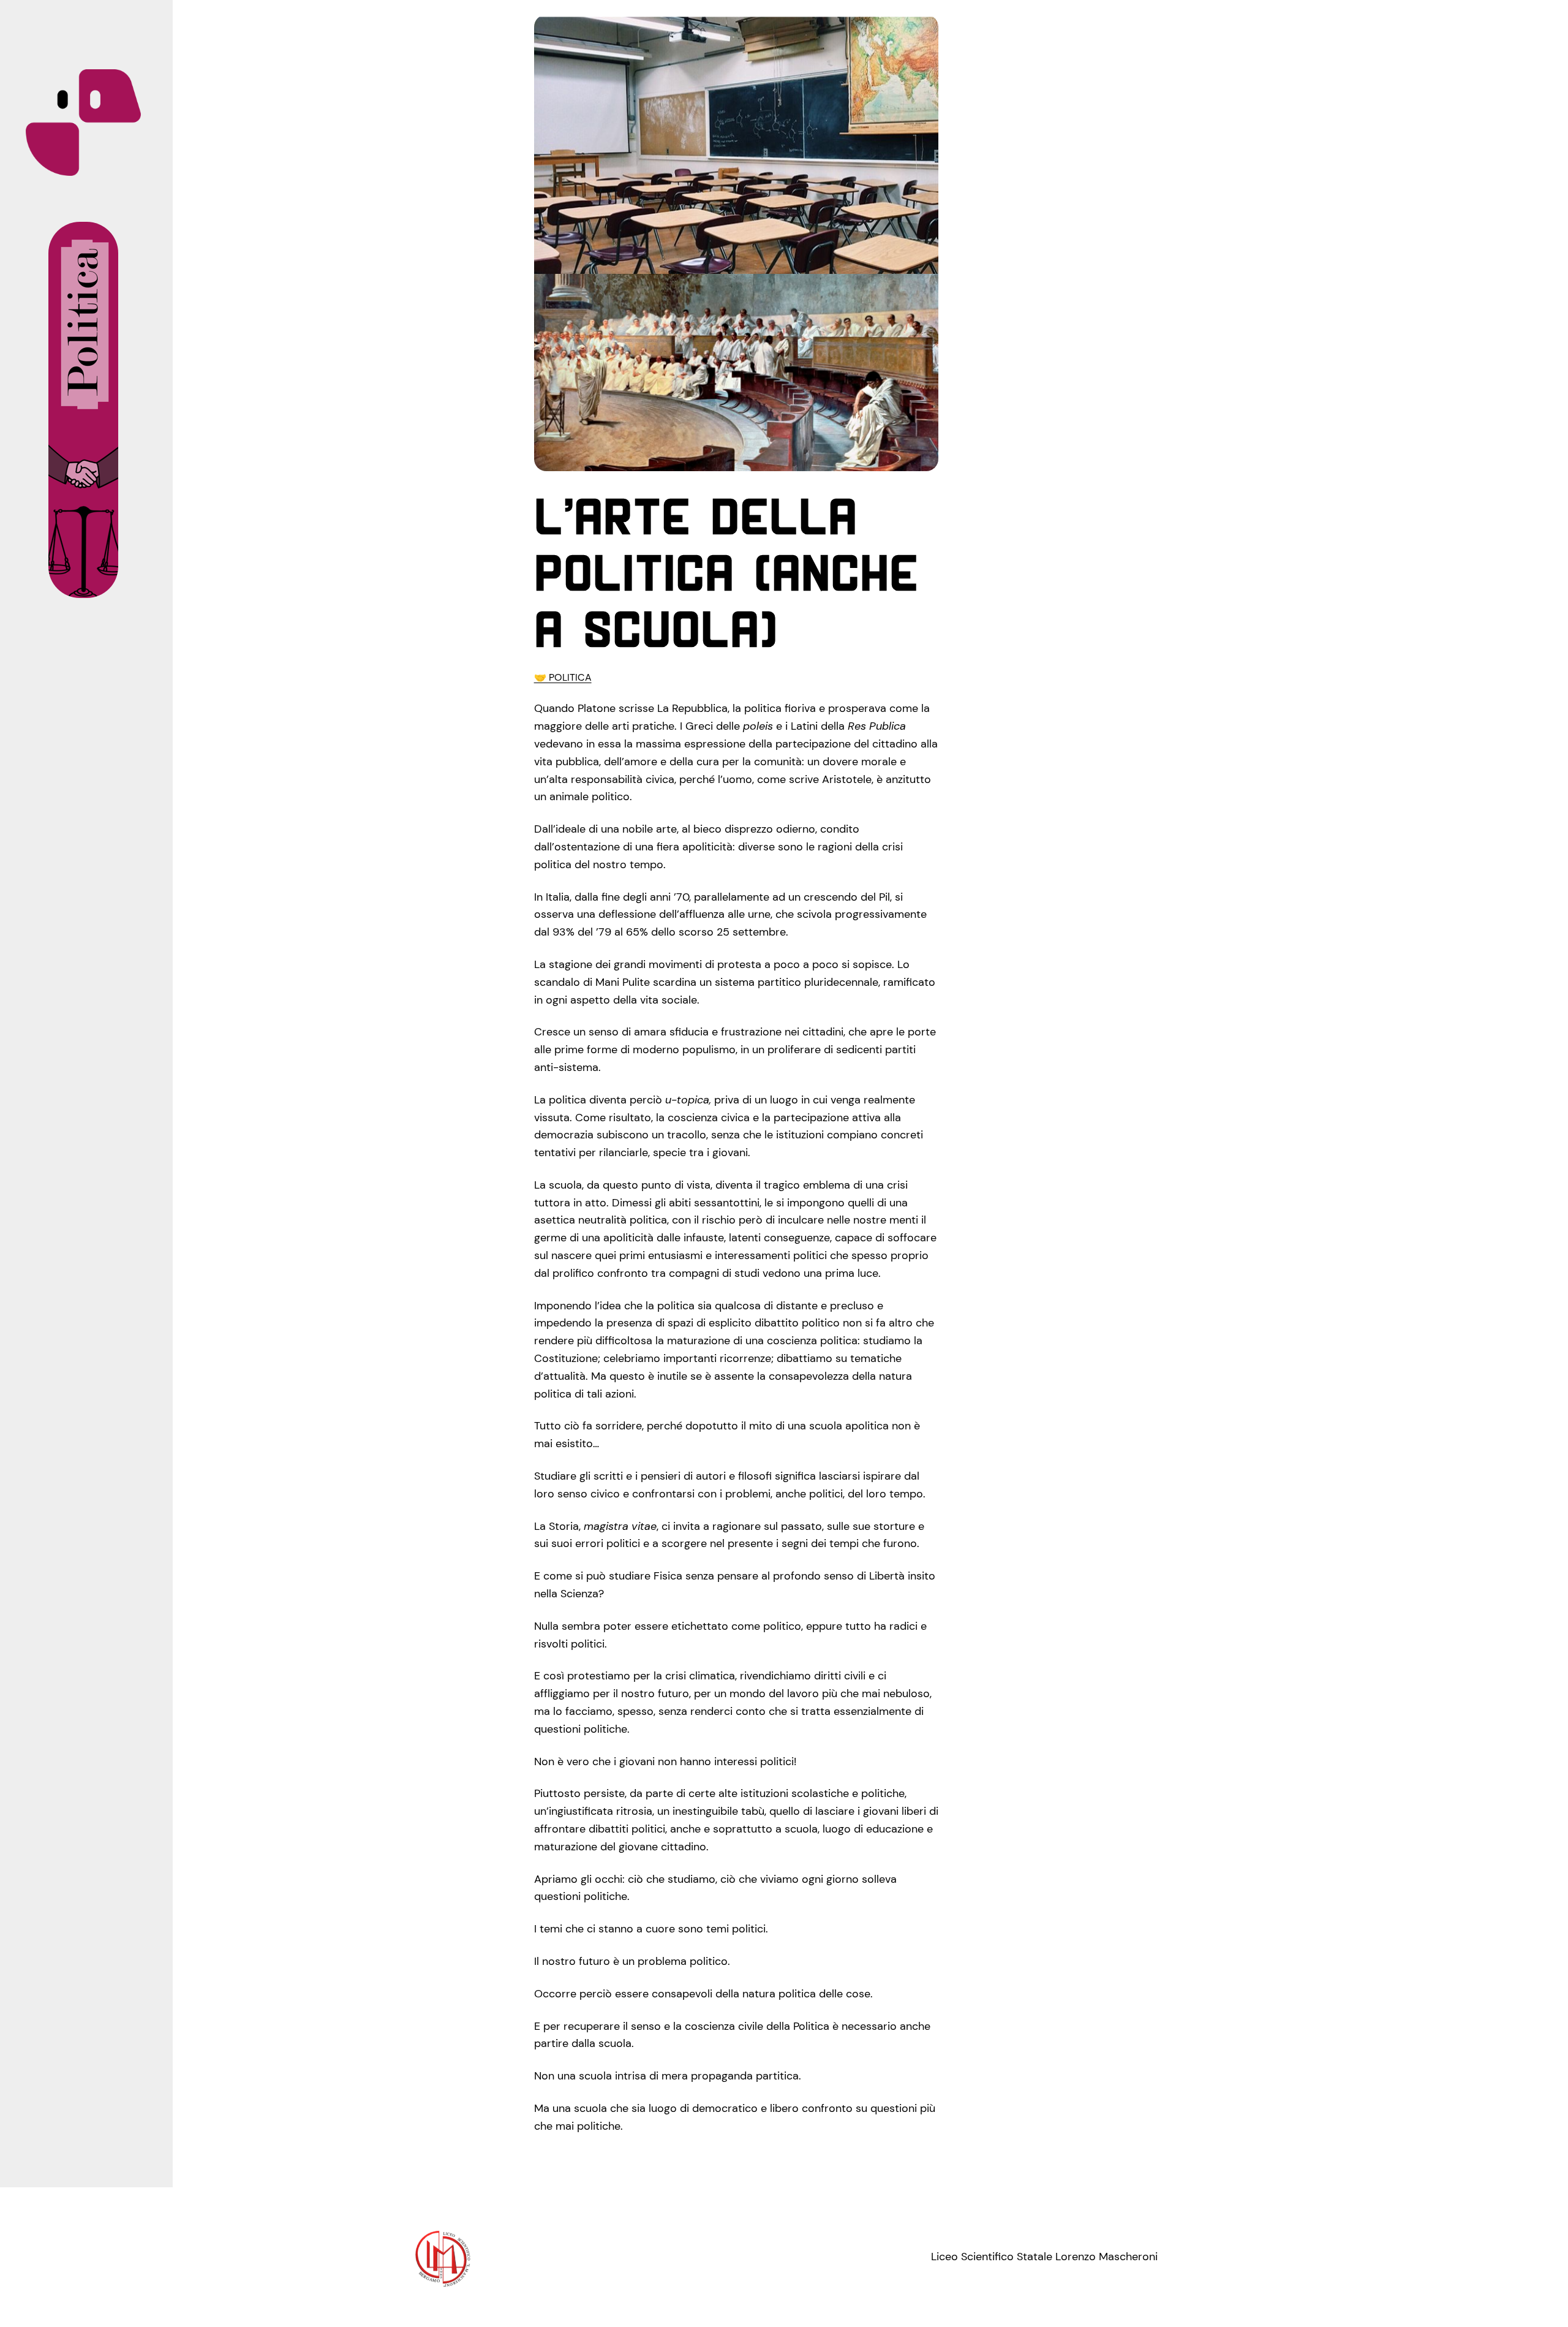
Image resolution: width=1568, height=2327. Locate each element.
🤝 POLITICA (563, 677)
